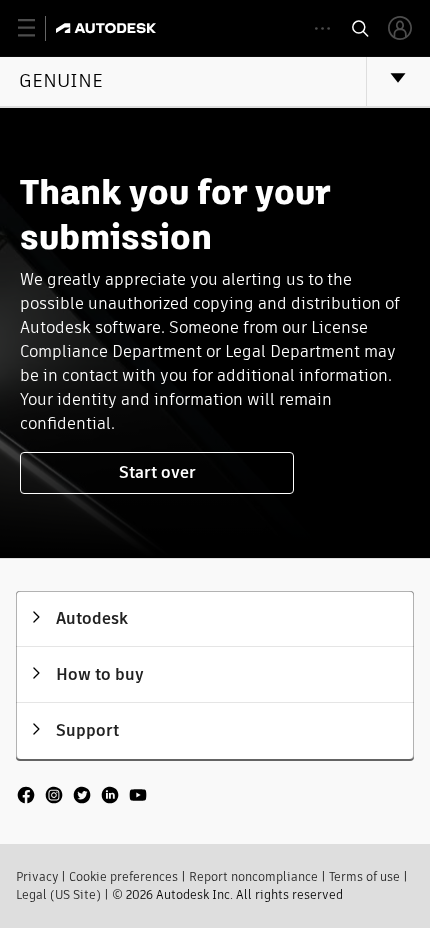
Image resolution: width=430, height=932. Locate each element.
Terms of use (364, 876)
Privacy (37, 876)
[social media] (82, 797)
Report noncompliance (253, 876)
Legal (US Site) (58, 894)
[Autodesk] (108, 28)
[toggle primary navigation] (37, 28)
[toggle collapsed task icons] (322, 28)
